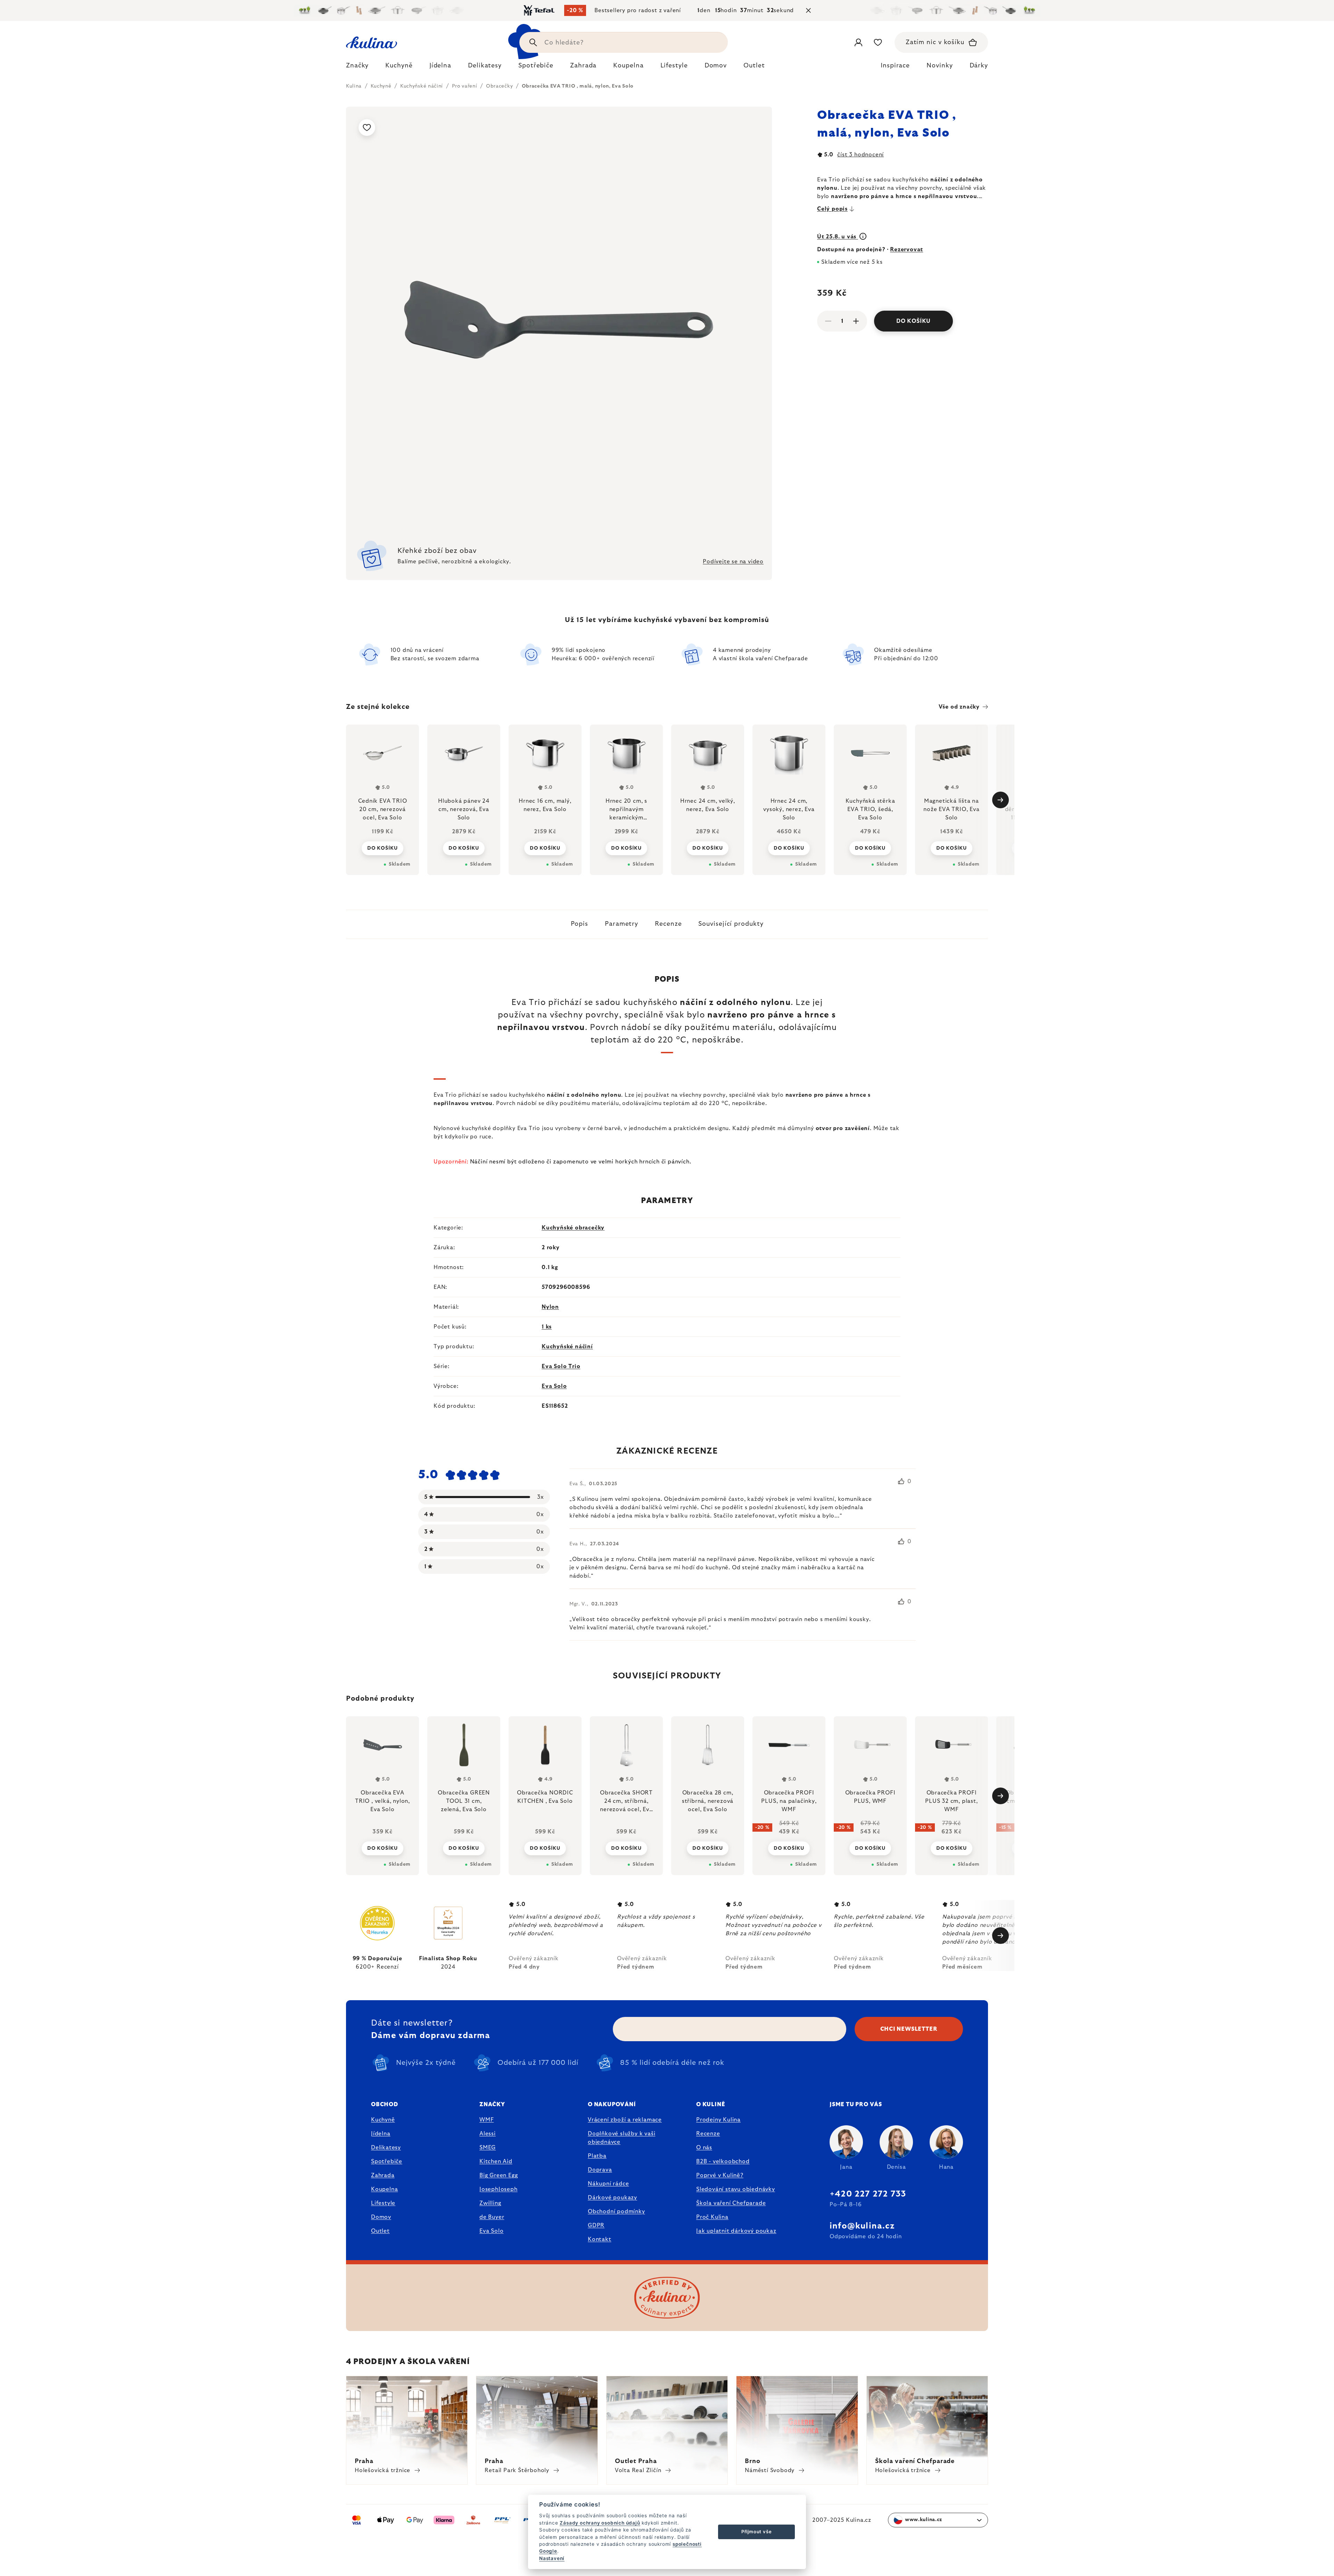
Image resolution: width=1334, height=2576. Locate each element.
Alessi (488, 2134)
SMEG (488, 2148)
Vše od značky (959, 707)
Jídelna (381, 2134)
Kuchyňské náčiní (567, 1347)
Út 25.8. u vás (838, 237)
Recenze (668, 924)
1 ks (547, 1327)
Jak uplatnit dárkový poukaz (736, 2231)
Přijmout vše (757, 2532)
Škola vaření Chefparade (731, 2203)
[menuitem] (357, 67)
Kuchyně (383, 2120)
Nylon (550, 1307)
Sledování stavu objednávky (736, 2189)
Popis (580, 924)
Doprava (600, 2170)
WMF (487, 2120)
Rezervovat (907, 250)
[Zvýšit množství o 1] (856, 321)
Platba (597, 2156)
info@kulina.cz (862, 2226)
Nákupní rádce (608, 2184)
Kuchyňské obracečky (573, 1228)
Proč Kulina (712, 2217)
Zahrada (383, 2175)
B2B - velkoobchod (723, 2161)
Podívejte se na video (733, 562)
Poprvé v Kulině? (720, 2175)
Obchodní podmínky (616, 2211)
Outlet (380, 2231)
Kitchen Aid (496, 2161)
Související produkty (731, 924)
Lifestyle (383, 2203)
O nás (704, 2148)
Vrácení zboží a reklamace (625, 2120)
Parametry (621, 924)
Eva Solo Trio (561, 1366)
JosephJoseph (499, 2189)
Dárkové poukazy (612, 2198)
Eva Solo (554, 1386)
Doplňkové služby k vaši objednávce (621, 2138)
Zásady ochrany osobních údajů (600, 2523)
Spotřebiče (387, 2161)
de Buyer (492, 2217)
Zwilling (490, 2203)
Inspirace (895, 66)
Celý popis (832, 209)
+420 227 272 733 (868, 2194)
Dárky (979, 66)
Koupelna (384, 2189)
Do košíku (913, 321)
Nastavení (552, 2558)
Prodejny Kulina (718, 2120)
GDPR (596, 2225)
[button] (382, 1848)
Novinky (940, 66)
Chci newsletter (909, 2029)
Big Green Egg (499, 2175)
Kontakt (600, 2239)
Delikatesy (386, 2148)
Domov (381, 2217)
